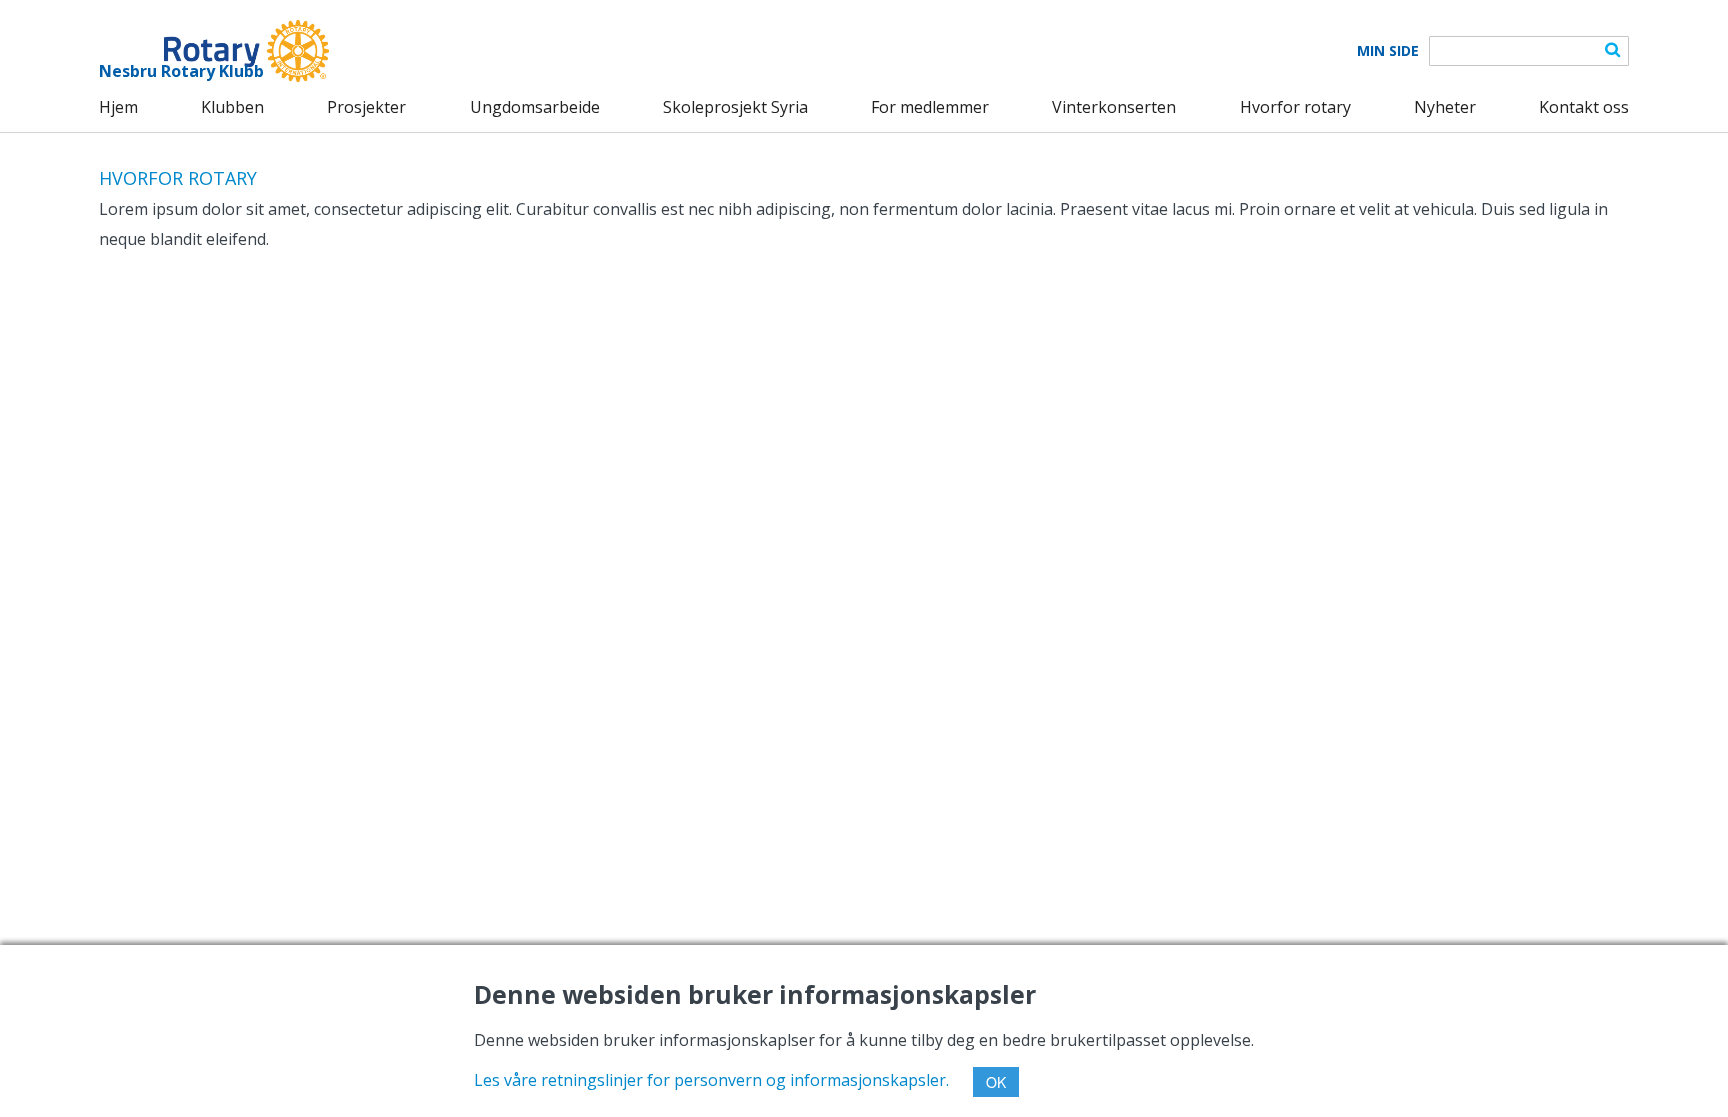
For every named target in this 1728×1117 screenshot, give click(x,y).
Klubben (232, 107)
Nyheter (1445, 107)
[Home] (214, 51)
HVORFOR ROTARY (178, 178)
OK (996, 1082)
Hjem (118, 107)
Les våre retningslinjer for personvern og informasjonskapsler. (711, 1080)
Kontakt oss (1584, 107)
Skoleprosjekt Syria (735, 107)
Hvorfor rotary (1295, 107)
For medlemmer (930, 107)
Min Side (1388, 51)
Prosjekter (366, 107)
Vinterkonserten (1114, 107)
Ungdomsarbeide (535, 107)
